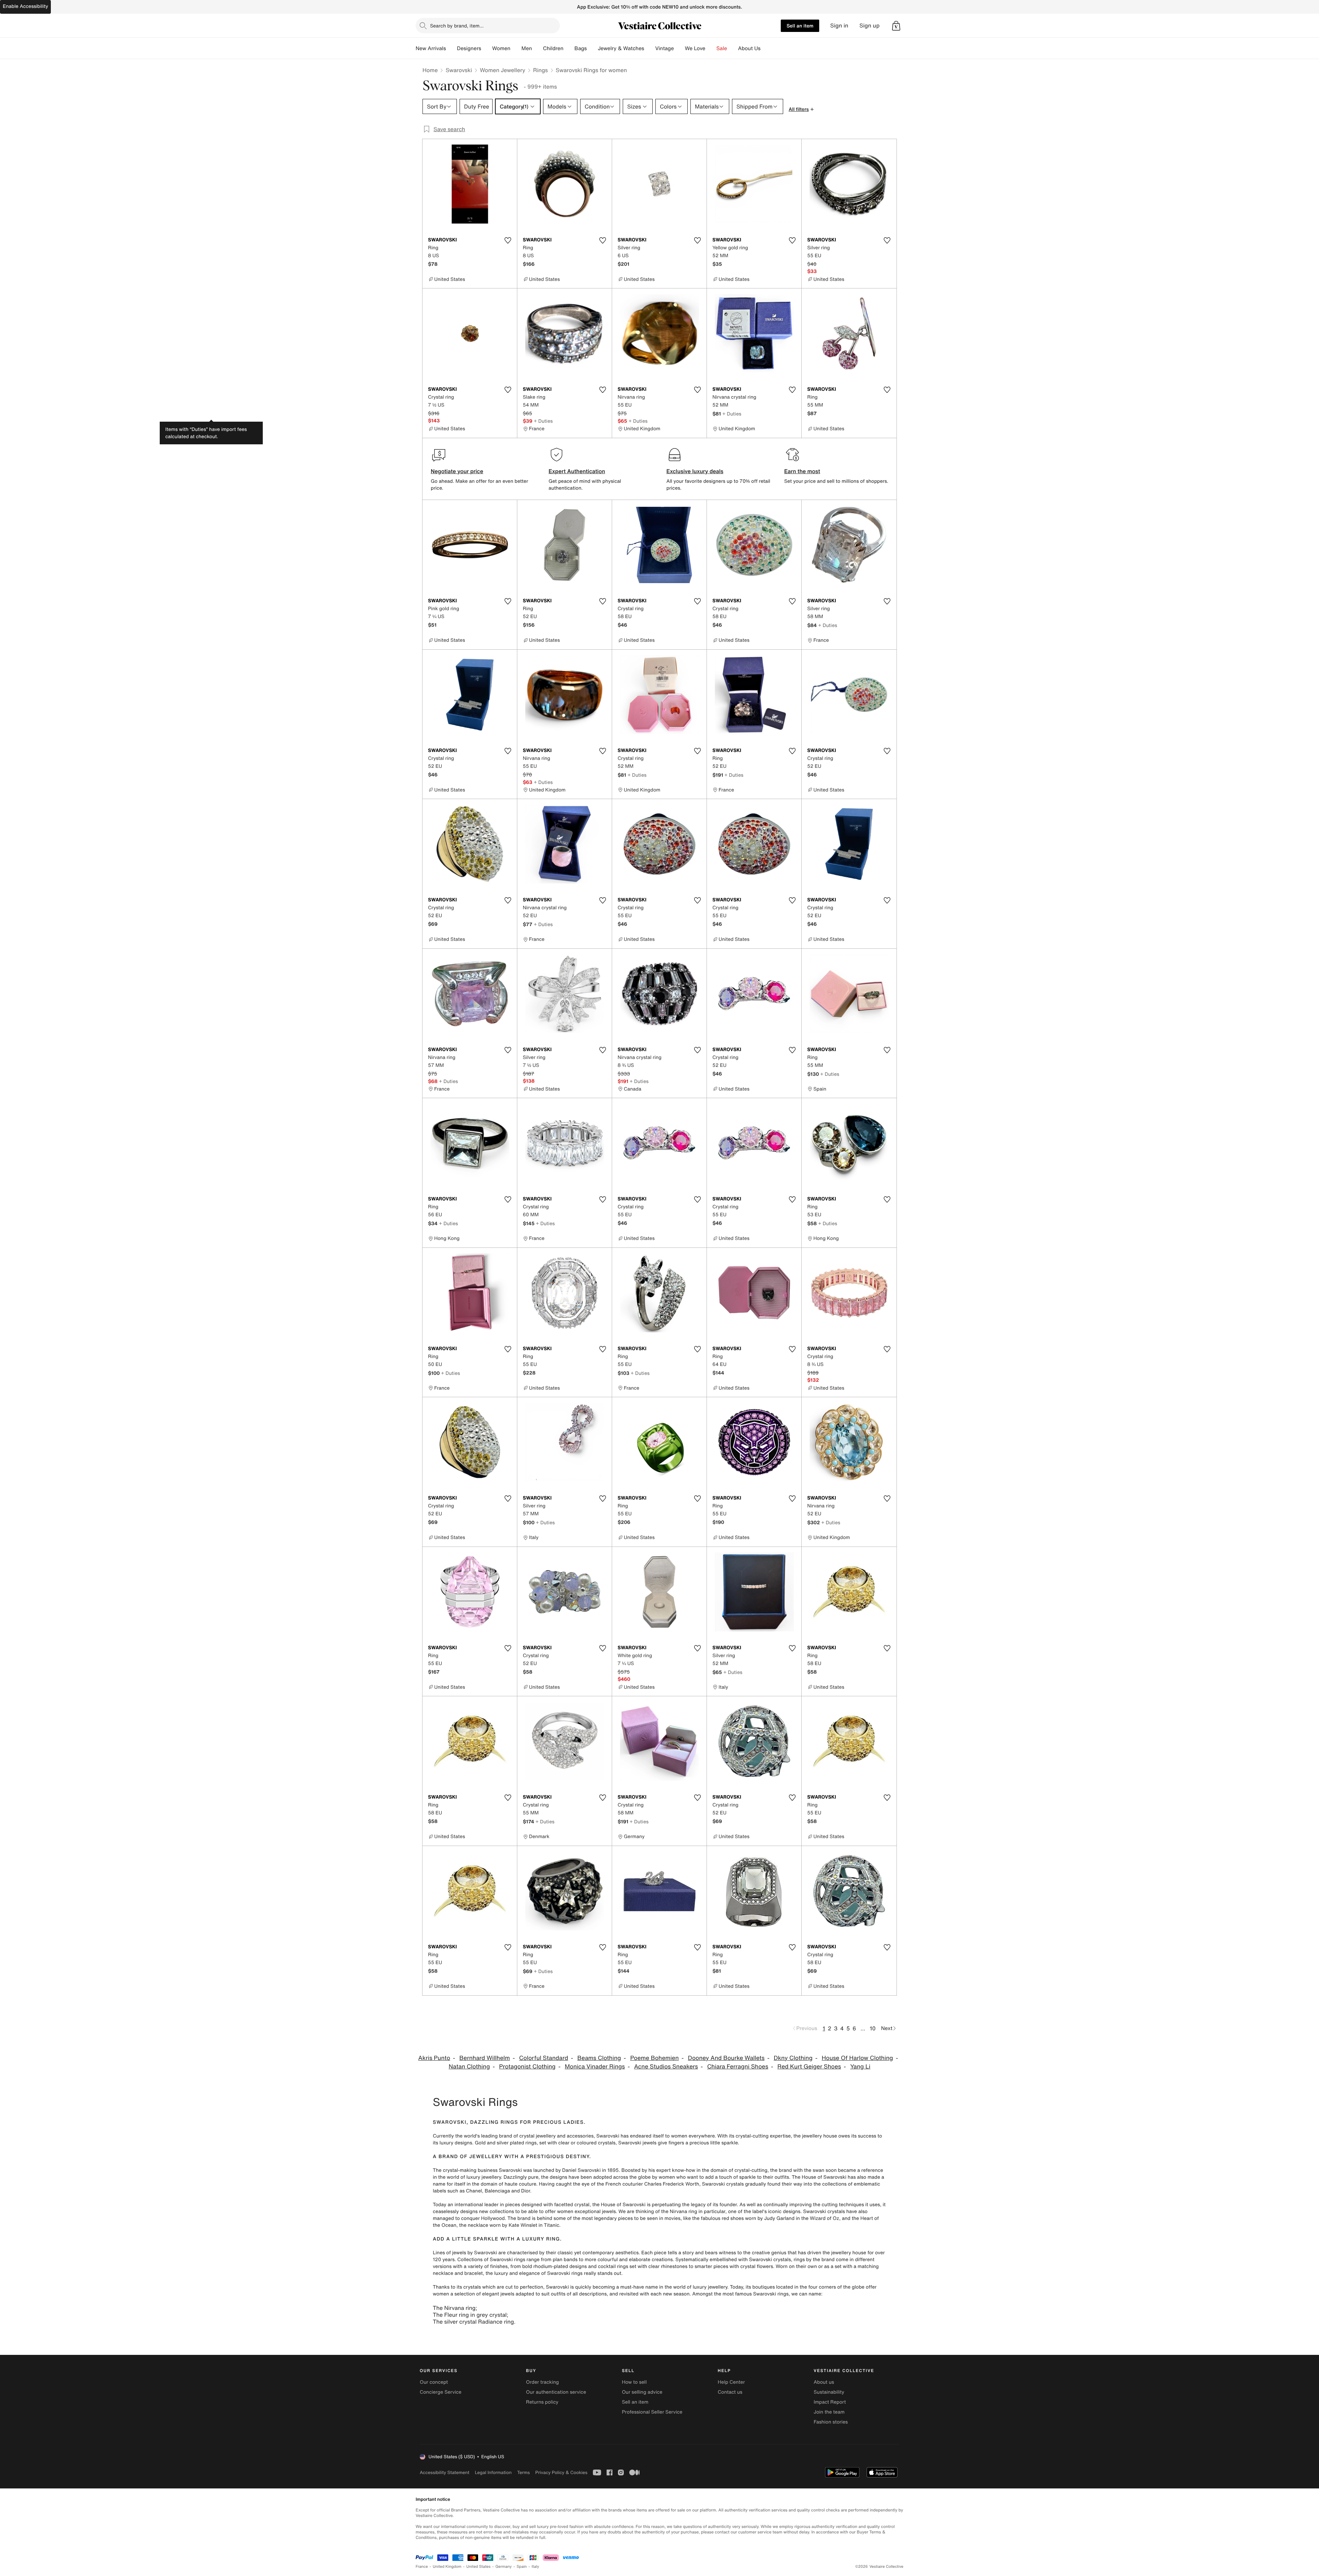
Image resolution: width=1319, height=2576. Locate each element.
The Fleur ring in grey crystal (470, 2315)
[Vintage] (679, 48)
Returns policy (542, 2402)
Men (527, 48)
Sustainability (829, 2392)
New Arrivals (431, 48)
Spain (522, 2567)
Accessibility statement (444, 2472)
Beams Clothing (599, 2058)
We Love (695, 48)
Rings (540, 70)
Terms (523, 2472)
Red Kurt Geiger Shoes (809, 2067)
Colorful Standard (544, 2058)
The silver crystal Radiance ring (473, 2322)
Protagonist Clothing (527, 2067)
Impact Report (830, 2402)
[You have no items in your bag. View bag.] (896, 26)
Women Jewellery (503, 70)
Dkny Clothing (793, 2058)
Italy (536, 2567)
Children (553, 48)
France (422, 2567)
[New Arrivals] (451, 48)
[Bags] (592, 48)
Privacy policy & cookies (561, 2472)
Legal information (493, 2472)
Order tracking (542, 2382)
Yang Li (860, 2067)
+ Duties (543, 421)
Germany (504, 2567)
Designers (469, 48)
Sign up (870, 26)
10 (873, 2028)
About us (824, 2382)
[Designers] (487, 48)
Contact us (730, 2392)
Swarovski (459, 70)
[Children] (569, 48)
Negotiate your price (457, 471)
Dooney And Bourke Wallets (726, 2058)
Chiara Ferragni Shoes (738, 2067)
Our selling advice (642, 2392)
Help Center (731, 2382)
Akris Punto (434, 2058)
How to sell (634, 2382)
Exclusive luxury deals (695, 471)
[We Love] (711, 48)
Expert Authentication (577, 471)
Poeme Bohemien (655, 2058)
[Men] (538, 48)
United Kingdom (447, 2567)
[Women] (516, 48)
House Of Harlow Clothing (857, 2058)
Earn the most (802, 471)
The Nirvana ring (454, 2308)
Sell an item (800, 26)
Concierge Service (441, 2392)
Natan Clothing (469, 2067)
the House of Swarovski (619, 2205)
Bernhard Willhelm (484, 2058)
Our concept (434, 2382)
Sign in (839, 26)
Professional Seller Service (652, 2412)
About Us (749, 48)
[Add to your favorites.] (508, 240)
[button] (896, 26)
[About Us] (766, 48)
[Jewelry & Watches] (650, 48)
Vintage (664, 48)
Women (501, 48)
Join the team (829, 2412)
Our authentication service (556, 2392)
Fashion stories (831, 2422)
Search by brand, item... (457, 26)
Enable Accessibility (25, 6)
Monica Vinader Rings (595, 2067)
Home (430, 70)
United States (479, 2567)
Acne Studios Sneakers (666, 2067)
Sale (722, 48)
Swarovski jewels (637, 2143)
